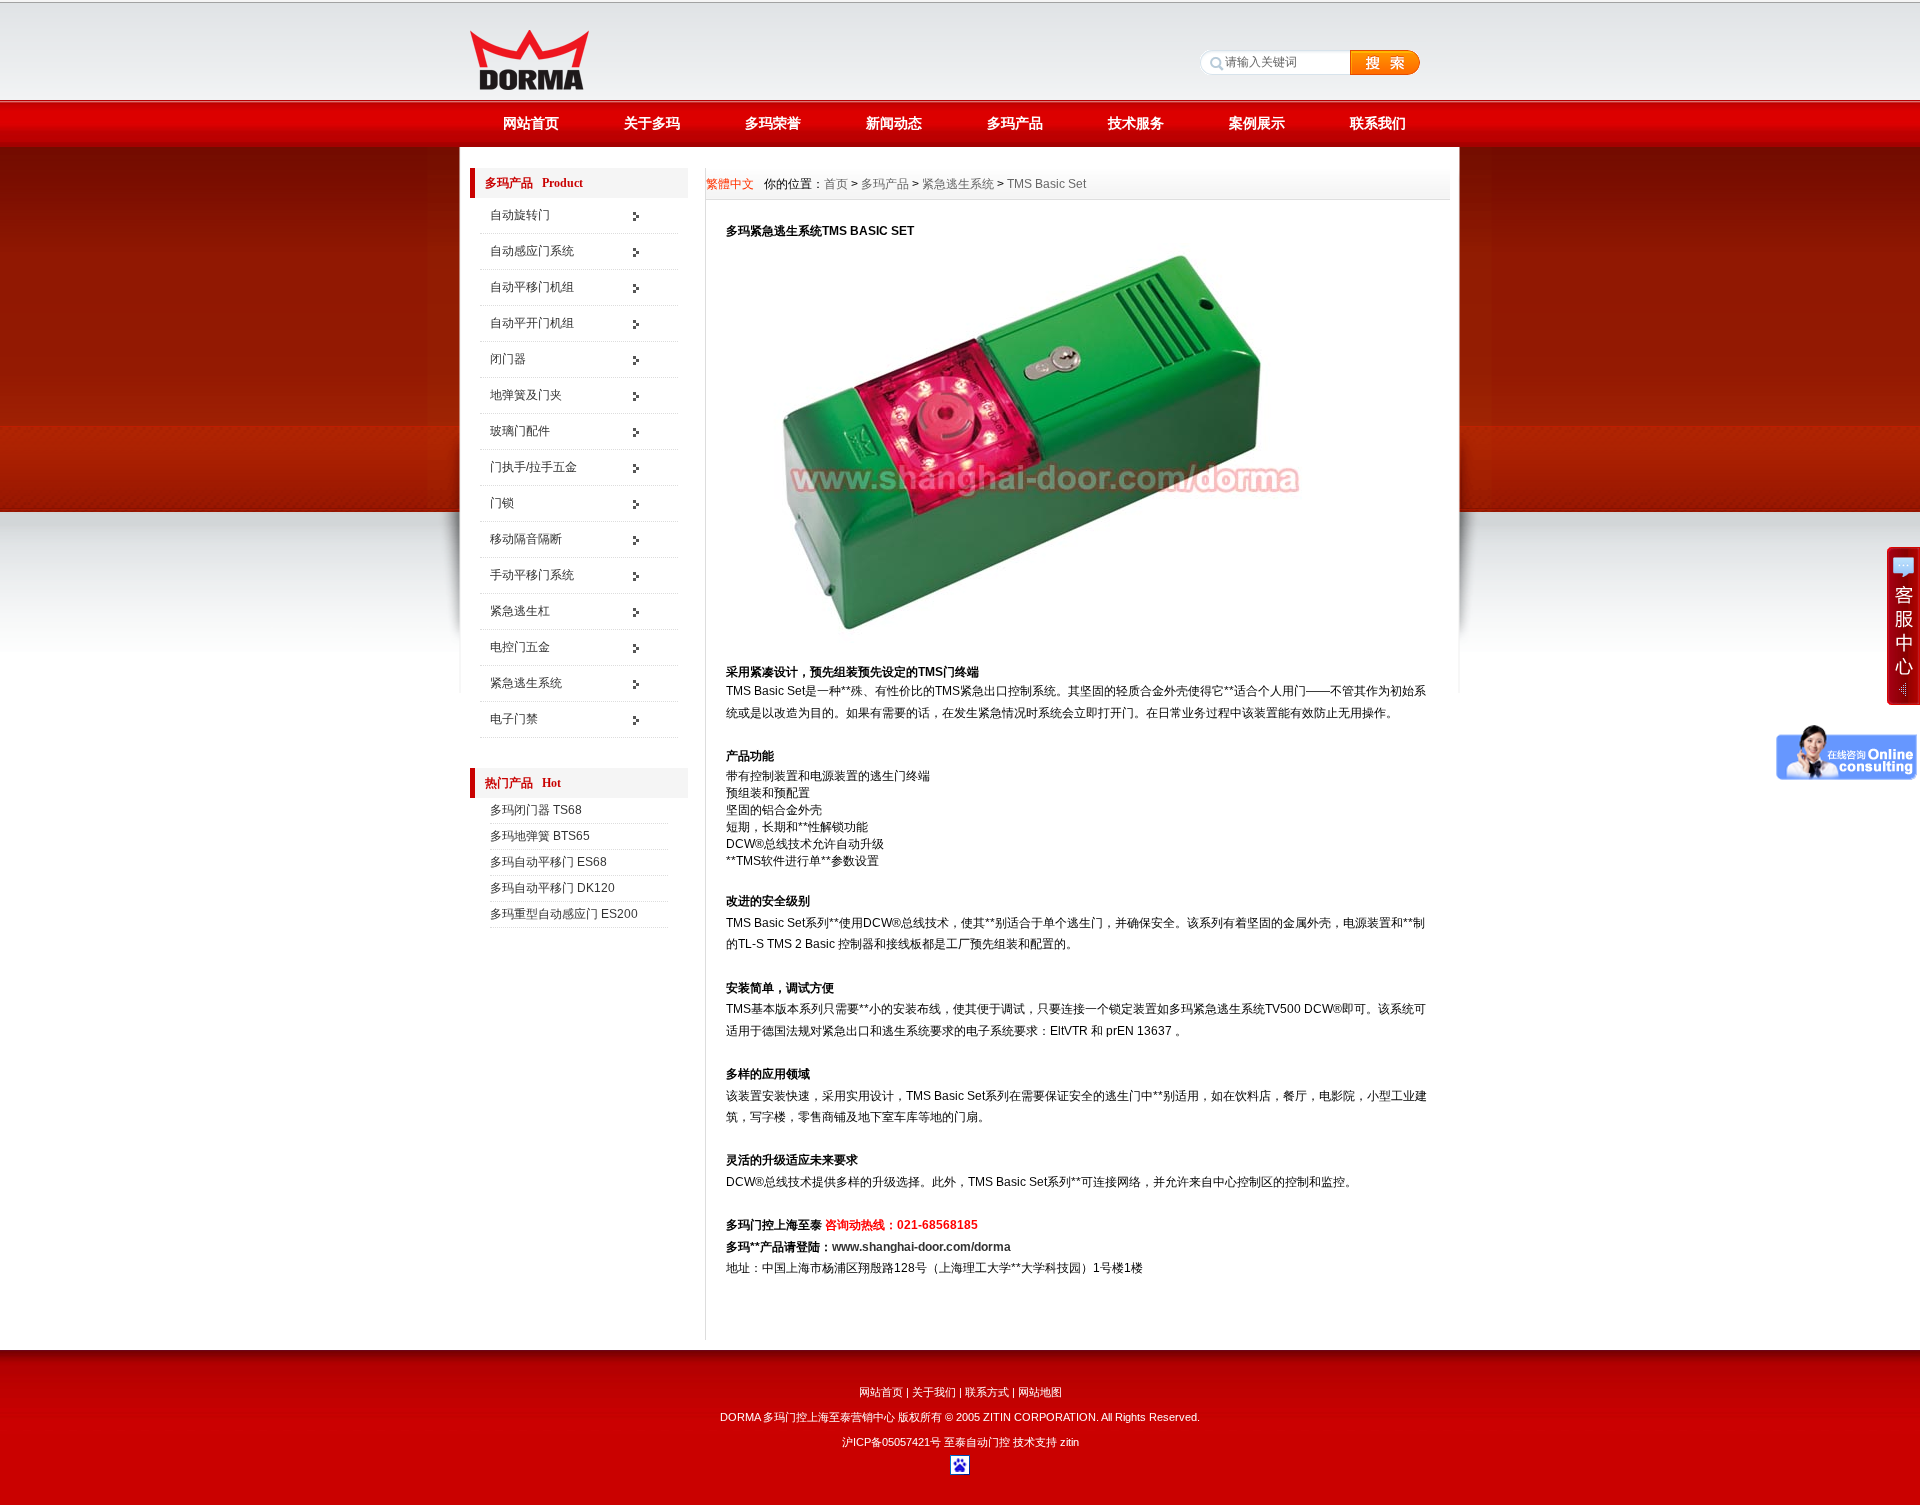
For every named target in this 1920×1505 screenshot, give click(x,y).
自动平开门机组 (532, 323)
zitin (1069, 1442)
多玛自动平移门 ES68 (548, 862)
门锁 (502, 503)
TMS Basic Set (1046, 184)
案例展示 (1257, 123)
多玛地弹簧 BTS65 (540, 836)
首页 (836, 184)
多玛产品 (1015, 123)
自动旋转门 (520, 215)
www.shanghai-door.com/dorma (921, 1247)
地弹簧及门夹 (526, 395)
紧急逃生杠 (520, 611)
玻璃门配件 (520, 431)
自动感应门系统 (532, 251)
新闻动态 (894, 123)
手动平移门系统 (532, 575)
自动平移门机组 (532, 287)
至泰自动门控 (977, 1442)
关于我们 (934, 1392)
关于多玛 (652, 123)
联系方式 (987, 1392)
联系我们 (1378, 123)
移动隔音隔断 (526, 539)
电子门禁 (514, 719)
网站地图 (1040, 1392)
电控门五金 (520, 647)
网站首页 (531, 123)
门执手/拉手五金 (533, 467)
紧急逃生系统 (526, 683)
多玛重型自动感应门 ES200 (564, 914)
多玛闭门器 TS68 (536, 810)
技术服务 (1136, 123)
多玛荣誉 (773, 123)
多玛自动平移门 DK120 (552, 888)
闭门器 (508, 359)
